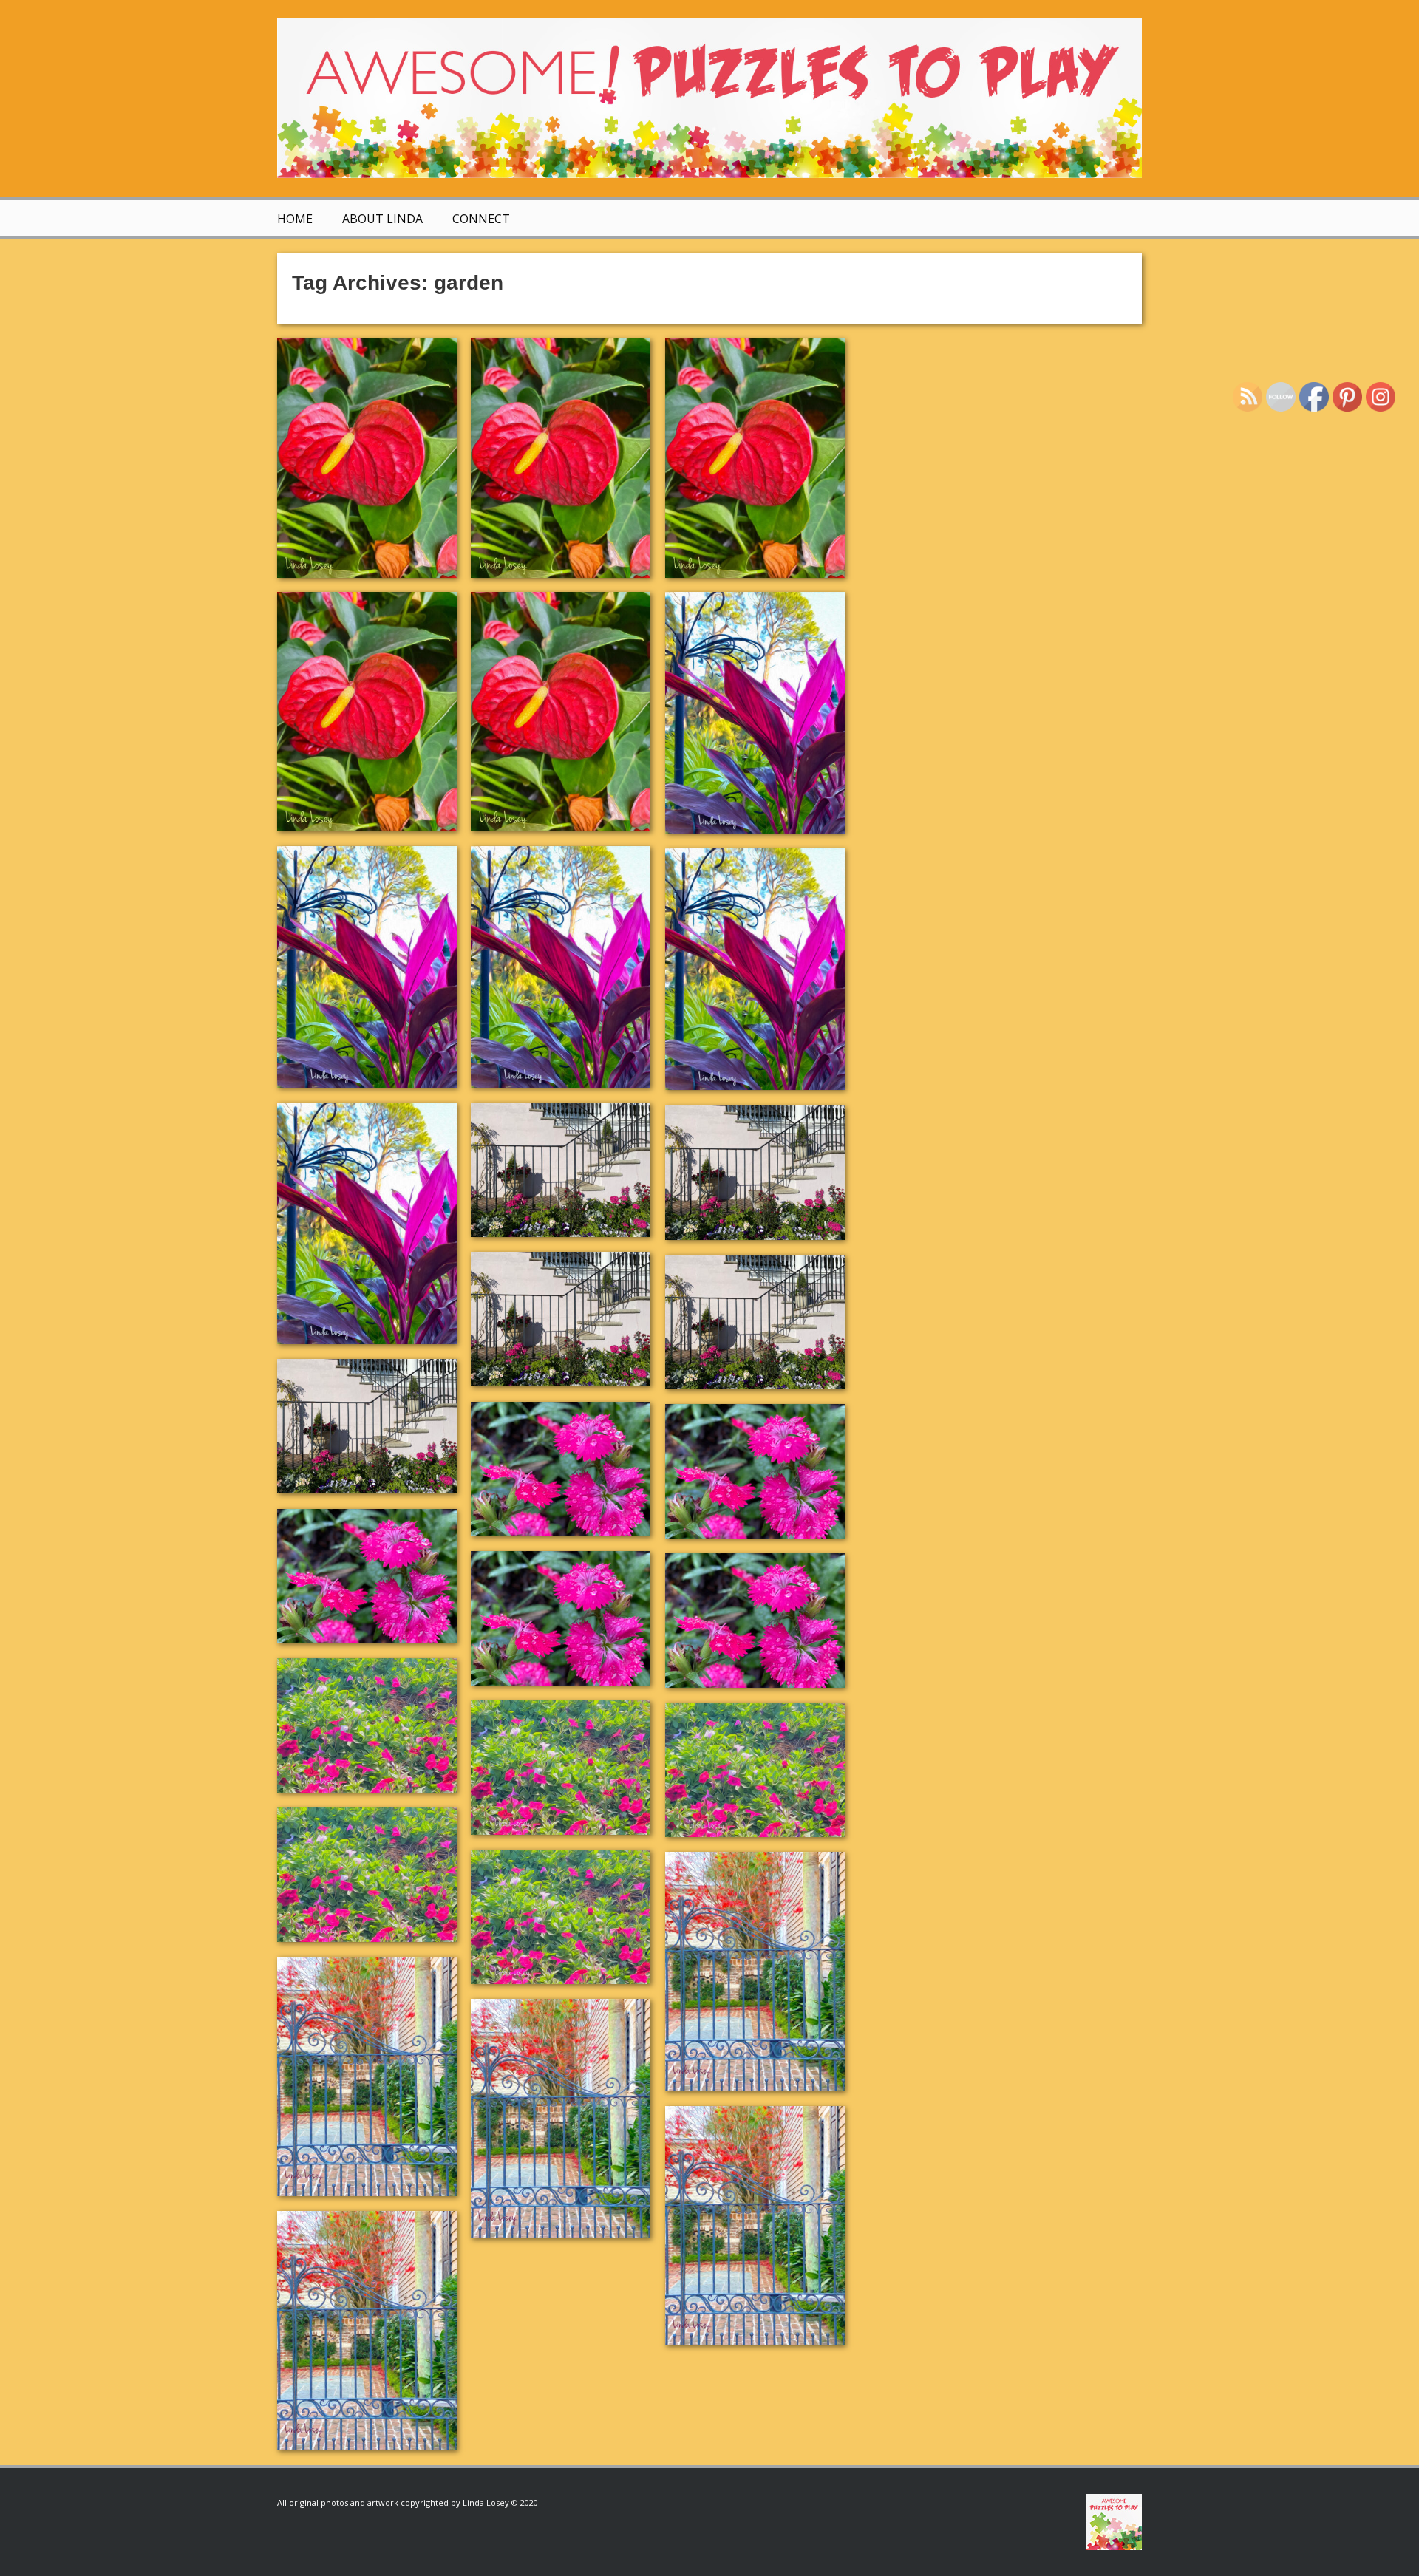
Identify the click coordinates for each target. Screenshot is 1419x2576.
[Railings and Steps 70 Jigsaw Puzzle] (561, 1319)
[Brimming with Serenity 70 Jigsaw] (755, 1770)
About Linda (382, 219)
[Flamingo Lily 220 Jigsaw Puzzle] (367, 458)
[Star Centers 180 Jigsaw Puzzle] (755, 1471)
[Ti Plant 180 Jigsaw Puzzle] (367, 967)
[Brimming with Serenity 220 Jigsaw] (367, 1725)
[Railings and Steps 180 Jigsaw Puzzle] (755, 1173)
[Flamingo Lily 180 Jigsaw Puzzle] (561, 458)
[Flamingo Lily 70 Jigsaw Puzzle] (755, 458)
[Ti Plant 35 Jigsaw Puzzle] (755, 969)
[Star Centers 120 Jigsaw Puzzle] (755, 1621)
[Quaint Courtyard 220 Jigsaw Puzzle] (755, 1972)
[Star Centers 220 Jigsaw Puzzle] (561, 1469)
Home (295, 219)
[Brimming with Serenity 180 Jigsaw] (561, 1768)
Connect (481, 219)
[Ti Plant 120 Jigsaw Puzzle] (367, 1223)
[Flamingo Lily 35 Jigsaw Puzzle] (367, 712)
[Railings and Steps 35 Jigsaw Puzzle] (755, 1322)
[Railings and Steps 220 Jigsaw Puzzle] (561, 1170)
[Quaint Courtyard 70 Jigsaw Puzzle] (561, 2119)
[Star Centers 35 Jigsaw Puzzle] (561, 1618)
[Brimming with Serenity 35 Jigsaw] (367, 1875)
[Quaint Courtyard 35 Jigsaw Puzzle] (755, 2226)
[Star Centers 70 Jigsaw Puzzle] (367, 1576)
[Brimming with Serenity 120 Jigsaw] (561, 1917)
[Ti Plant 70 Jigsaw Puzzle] (561, 967)
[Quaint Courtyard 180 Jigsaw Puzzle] (367, 2076)
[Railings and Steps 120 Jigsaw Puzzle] (367, 1426)
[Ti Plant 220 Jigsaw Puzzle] (755, 713)
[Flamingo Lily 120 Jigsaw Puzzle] (561, 712)
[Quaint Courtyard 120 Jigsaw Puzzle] (367, 2331)
